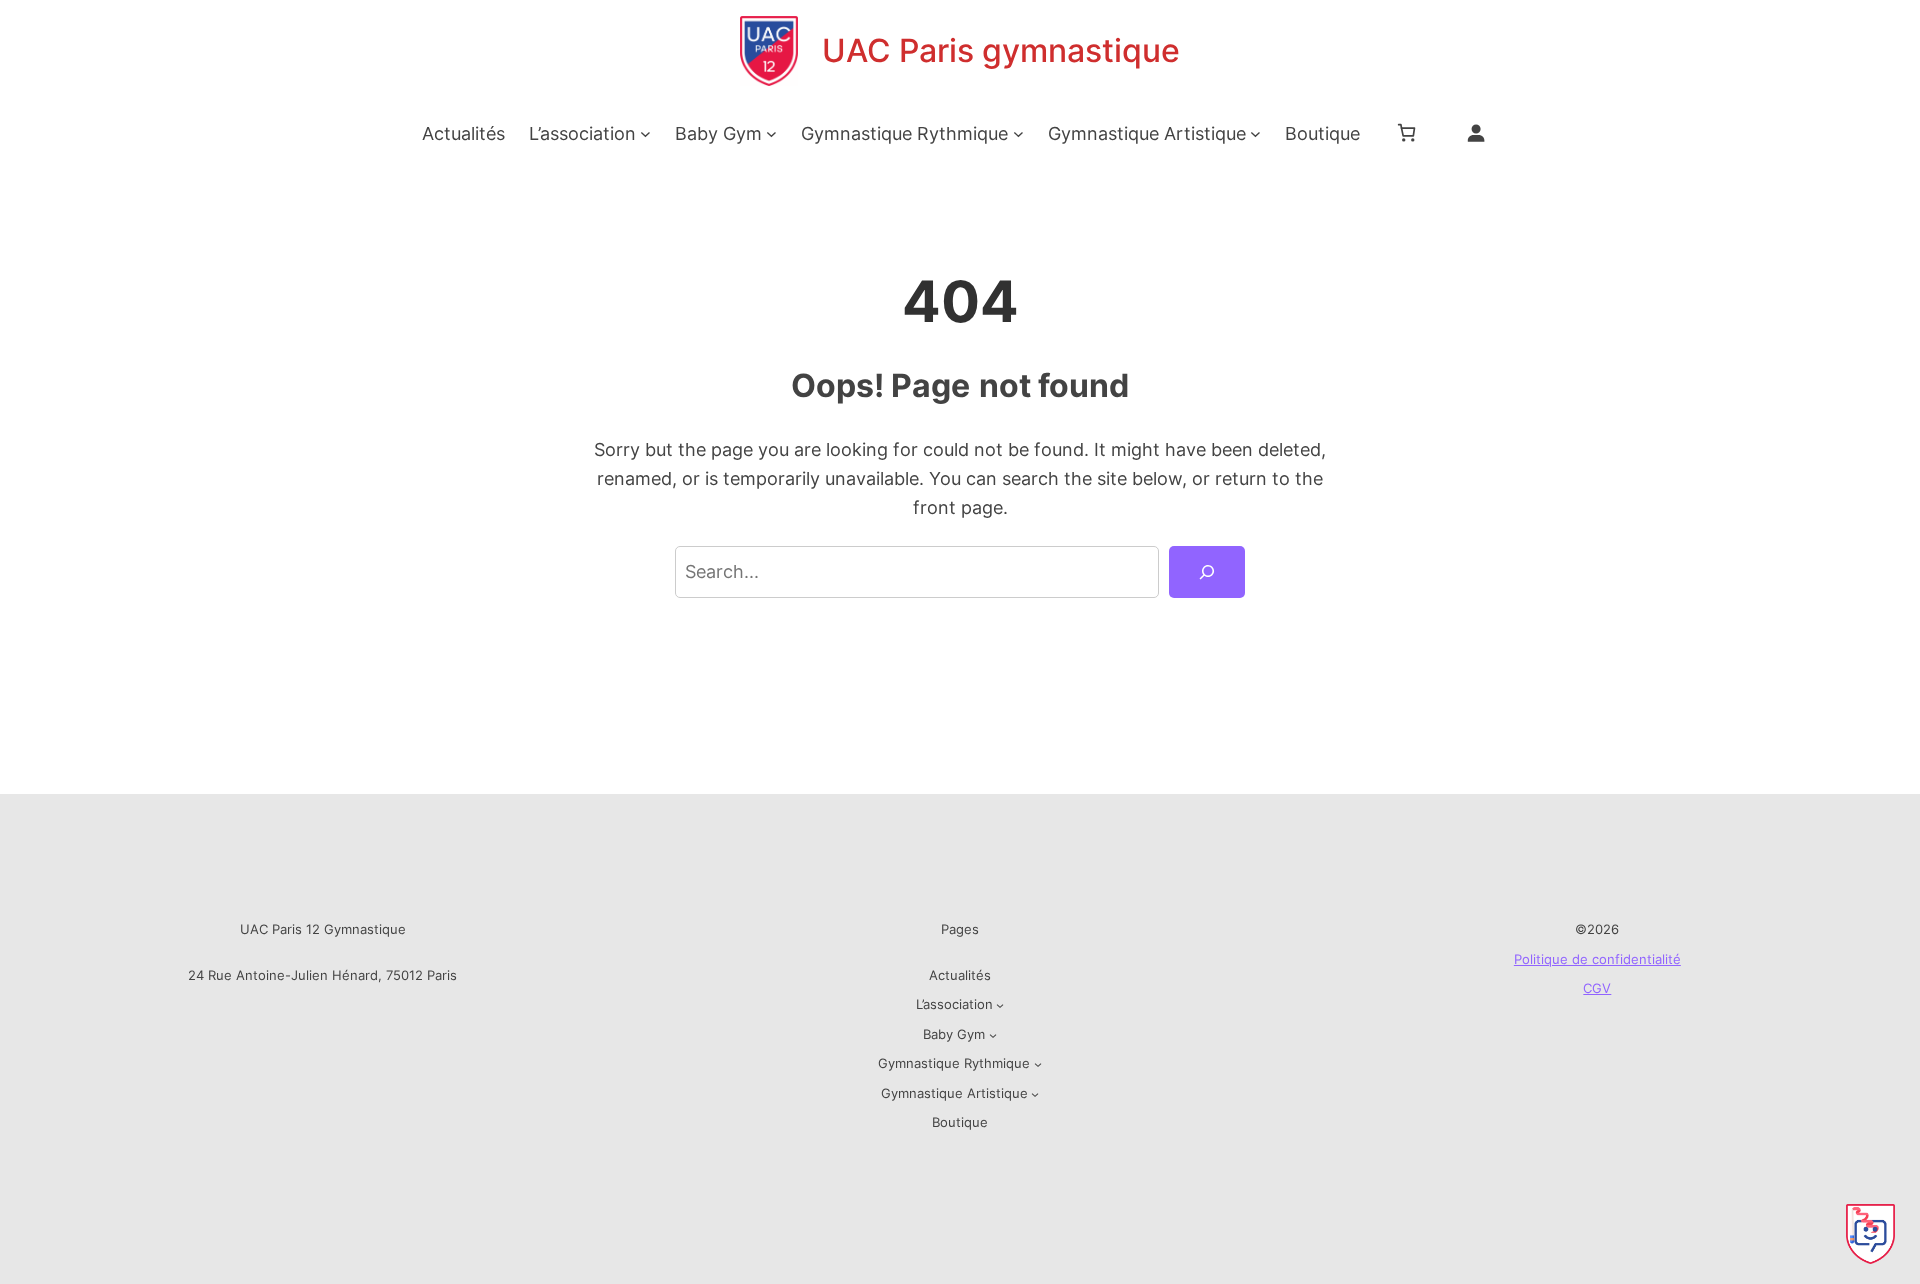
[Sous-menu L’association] (645, 133)
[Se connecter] (1475, 132)
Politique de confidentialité (1597, 959)
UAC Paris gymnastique (1001, 50)
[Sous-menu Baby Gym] (771, 133)
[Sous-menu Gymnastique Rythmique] (1018, 133)
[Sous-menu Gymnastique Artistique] (1255, 133)
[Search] (1207, 572)
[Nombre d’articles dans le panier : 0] (1406, 132)
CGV (1597, 988)
